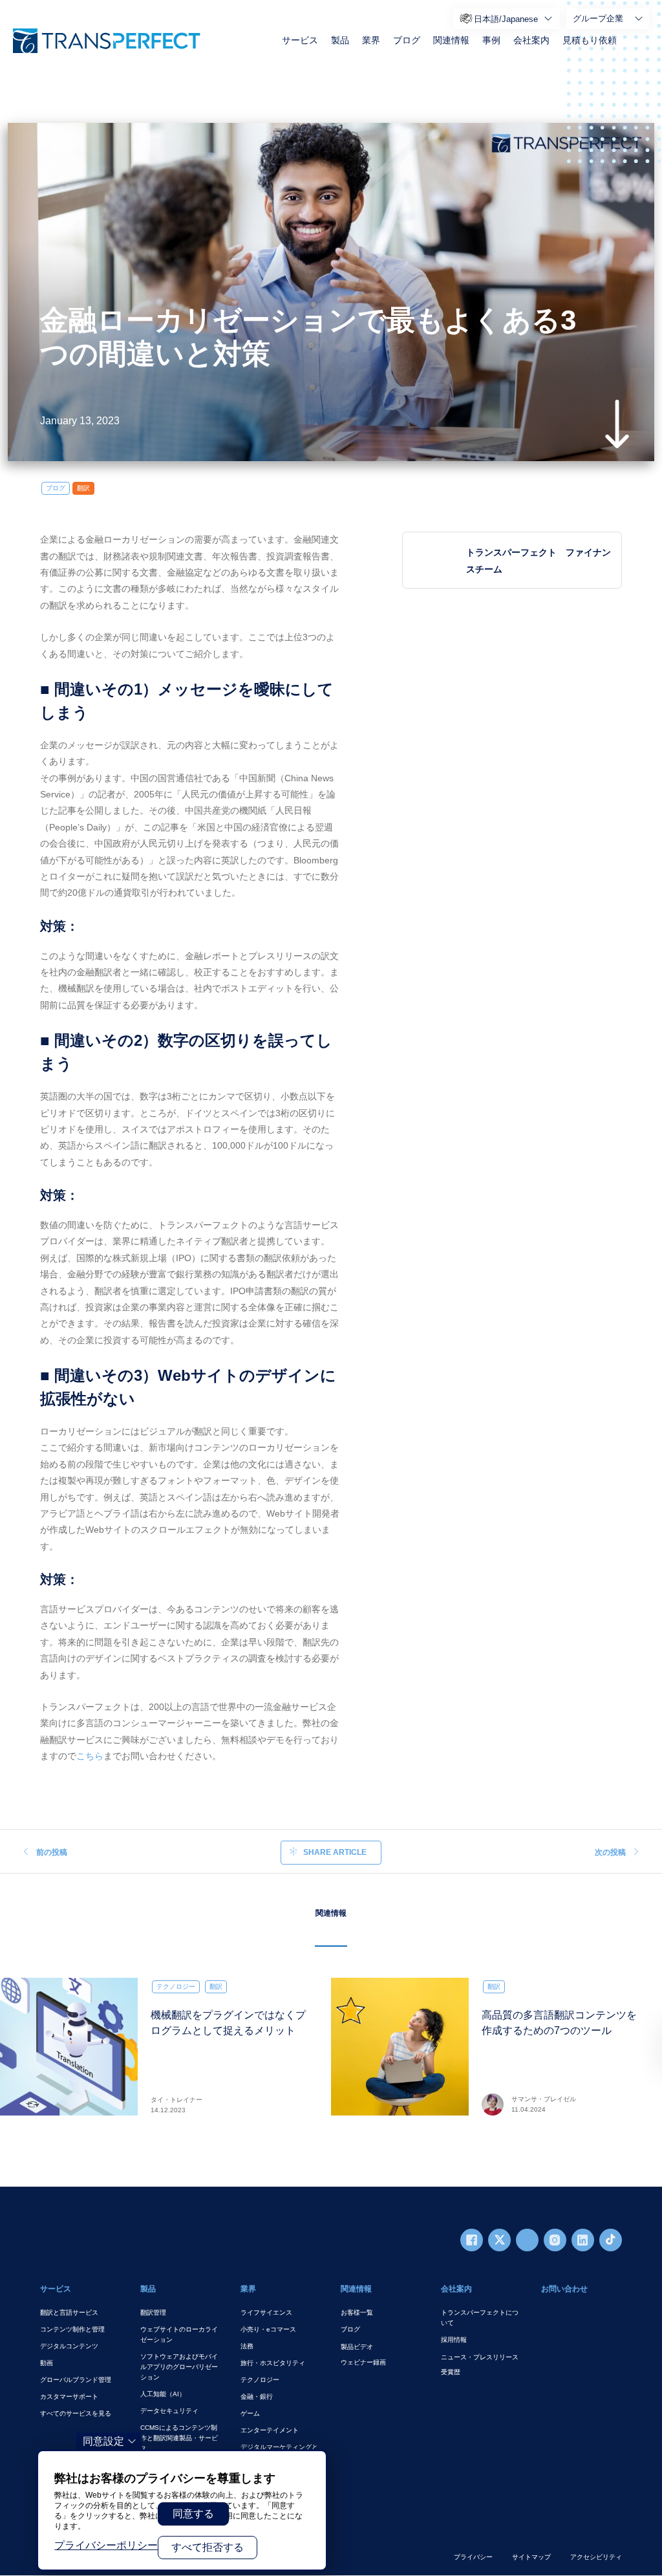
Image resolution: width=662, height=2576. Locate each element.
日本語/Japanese (506, 19)
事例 (491, 40)
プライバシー (473, 2557)
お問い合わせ (564, 2289)
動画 (47, 2363)
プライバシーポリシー (106, 2545)
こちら (90, 1756)
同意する (193, 2514)
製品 (340, 40)
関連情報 (451, 40)
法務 (247, 2346)
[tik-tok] (611, 2240)
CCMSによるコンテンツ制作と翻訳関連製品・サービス (179, 2438)
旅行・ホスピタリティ (273, 2363)
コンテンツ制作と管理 (72, 2329)
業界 (371, 40)
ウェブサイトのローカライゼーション (179, 2334)
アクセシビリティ (596, 2557)
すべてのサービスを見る (76, 2413)
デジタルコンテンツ (69, 2346)
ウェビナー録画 (363, 2362)
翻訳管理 (153, 2312)
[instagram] (555, 2240)
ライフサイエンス (266, 2312)
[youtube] (527, 2240)
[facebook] (472, 2240)
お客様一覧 (357, 2312)
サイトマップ (531, 2557)
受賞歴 (451, 2372)
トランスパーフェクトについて (480, 2318)
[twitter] (499, 2240)
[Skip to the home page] (107, 41)
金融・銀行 (257, 2397)
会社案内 (531, 40)
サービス (300, 40)
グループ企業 (598, 18)
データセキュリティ (169, 2411)
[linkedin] (583, 2240)
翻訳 (83, 488)
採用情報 (454, 2340)
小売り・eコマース (268, 2329)
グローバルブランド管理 (76, 2380)
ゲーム (250, 2413)
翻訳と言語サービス (69, 2312)
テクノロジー (176, 1986)
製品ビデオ (357, 2347)
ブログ (407, 40)
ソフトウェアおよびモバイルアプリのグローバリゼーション (179, 2367)
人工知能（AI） (163, 2394)
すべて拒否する (208, 2547)
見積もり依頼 (590, 40)
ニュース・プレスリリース (480, 2357)
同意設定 (103, 2441)
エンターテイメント (270, 2430)
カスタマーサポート (69, 2397)
